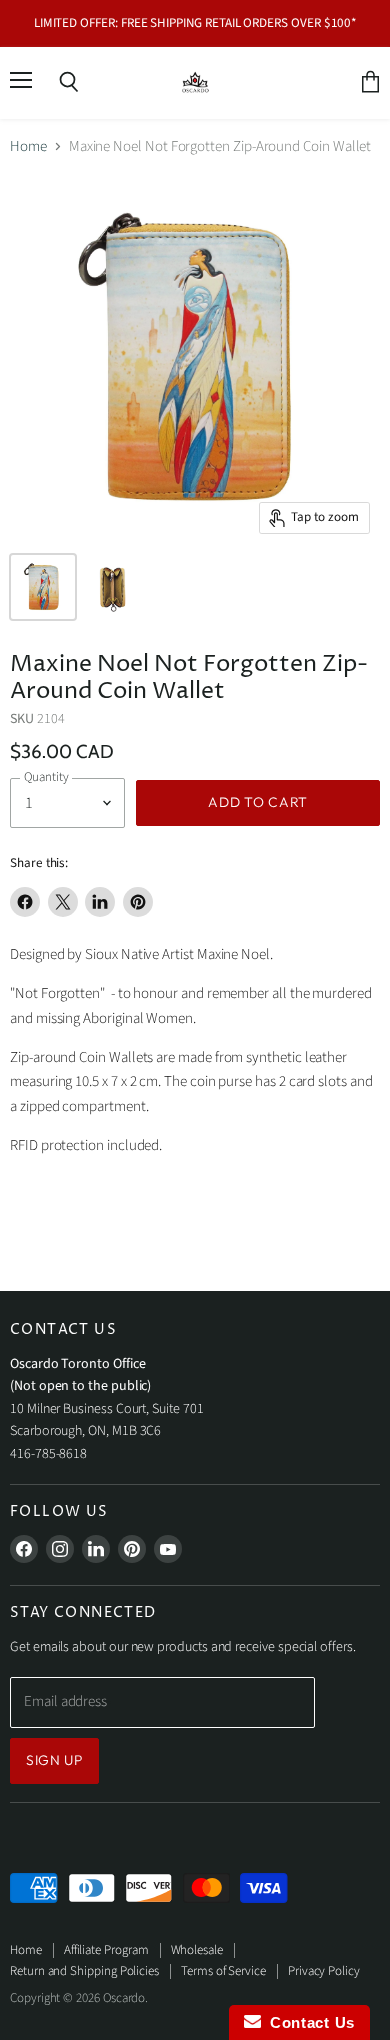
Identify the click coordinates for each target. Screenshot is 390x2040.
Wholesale (197, 1950)
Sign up (54, 1760)
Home (28, 146)
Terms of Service (223, 1971)
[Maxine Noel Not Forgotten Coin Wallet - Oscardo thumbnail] (43, 587)
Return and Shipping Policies (84, 1971)
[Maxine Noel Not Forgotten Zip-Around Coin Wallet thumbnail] (113, 587)
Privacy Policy (324, 1971)
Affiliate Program (106, 1950)
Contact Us (308, 2022)
